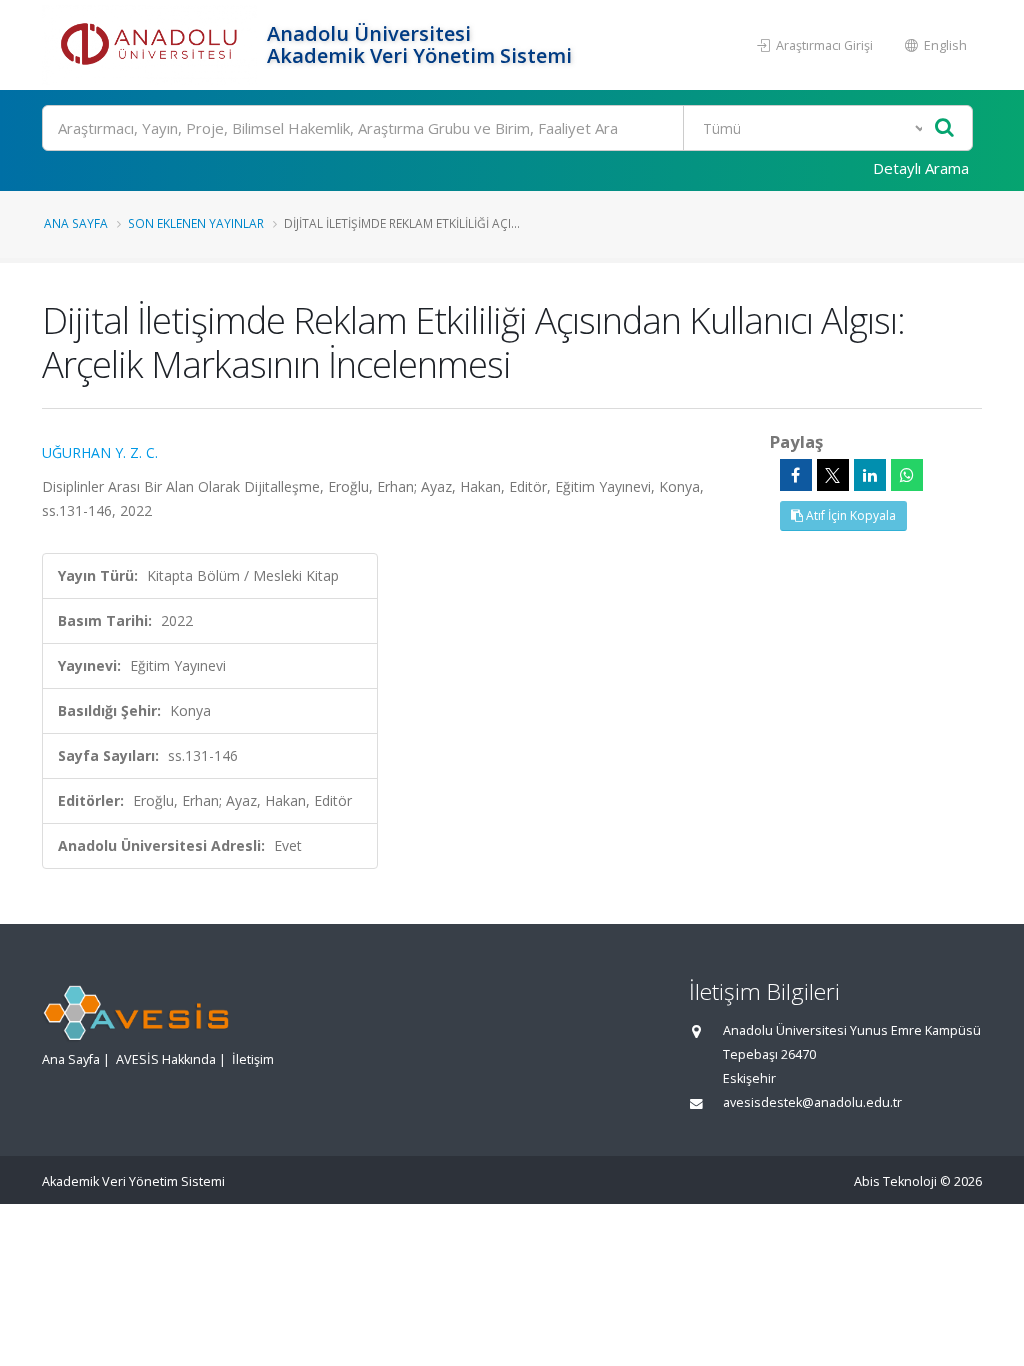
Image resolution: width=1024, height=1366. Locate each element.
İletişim (253, 1059)
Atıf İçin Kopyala (849, 515)
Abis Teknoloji (895, 1181)
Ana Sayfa (76, 223)
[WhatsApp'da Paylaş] (907, 475)
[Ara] (944, 128)
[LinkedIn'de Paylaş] (870, 475)
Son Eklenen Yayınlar (196, 223)
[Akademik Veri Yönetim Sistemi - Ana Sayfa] (152, 45)
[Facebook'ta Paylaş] (796, 475)
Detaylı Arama (921, 168)
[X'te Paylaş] (833, 475)
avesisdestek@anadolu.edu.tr (812, 1102)
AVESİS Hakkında (166, 1059)
